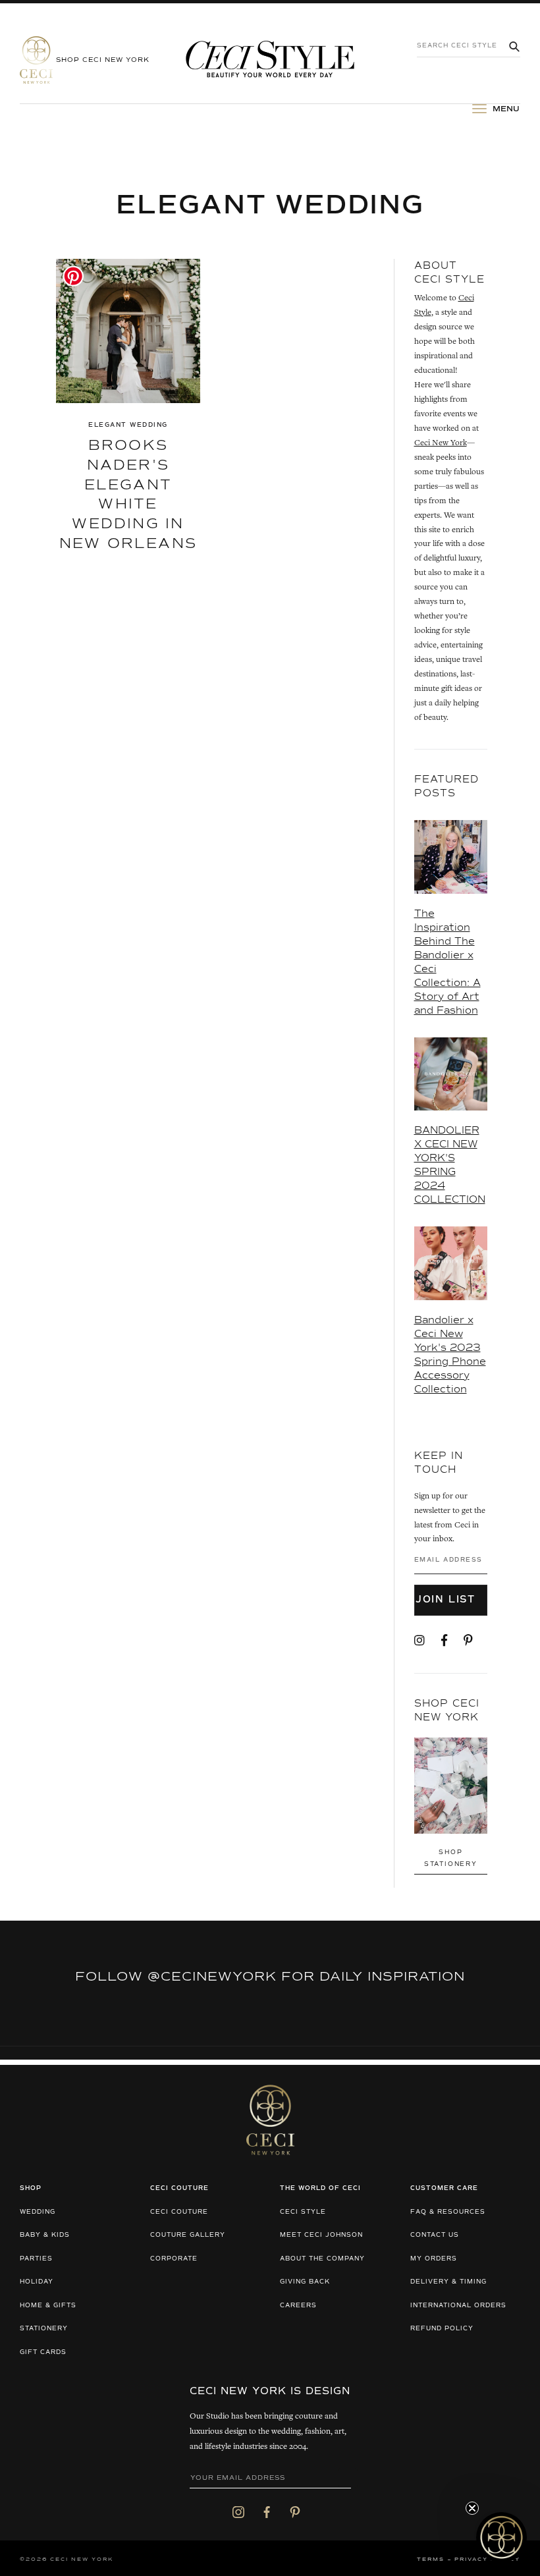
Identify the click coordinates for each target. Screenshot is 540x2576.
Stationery (44, 2329)
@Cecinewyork (212, 1977)
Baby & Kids (45, 2235)
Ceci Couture (179, 2212)
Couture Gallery (188, 2235)
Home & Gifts (48, 2306)
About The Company (322, 2259)
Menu (505, 109)
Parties (36, 2259)
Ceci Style (303, 2212)
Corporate (174, 2259)
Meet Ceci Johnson (321, 2235)
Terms (431, 2560)
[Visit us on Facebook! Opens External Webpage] (444, 1641)
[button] (501, 2537)
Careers (298, 2306)
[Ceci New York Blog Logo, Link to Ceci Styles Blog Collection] (270, 60)
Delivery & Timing (448, 2282)
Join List (447, 1600)
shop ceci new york (103, 60)
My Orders (434, 2259)
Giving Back (305, 2282)
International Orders (458, 2306)
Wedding (38, 2212)
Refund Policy (442, 2329)
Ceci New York (441, 444)
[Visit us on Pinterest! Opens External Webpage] (468, 1641)
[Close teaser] (472, 2508)
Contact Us (435, 2235)
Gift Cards (43, 2352)
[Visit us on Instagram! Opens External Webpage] (419, 1641)
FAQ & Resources (448, 2212)
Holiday (37, 2282)
